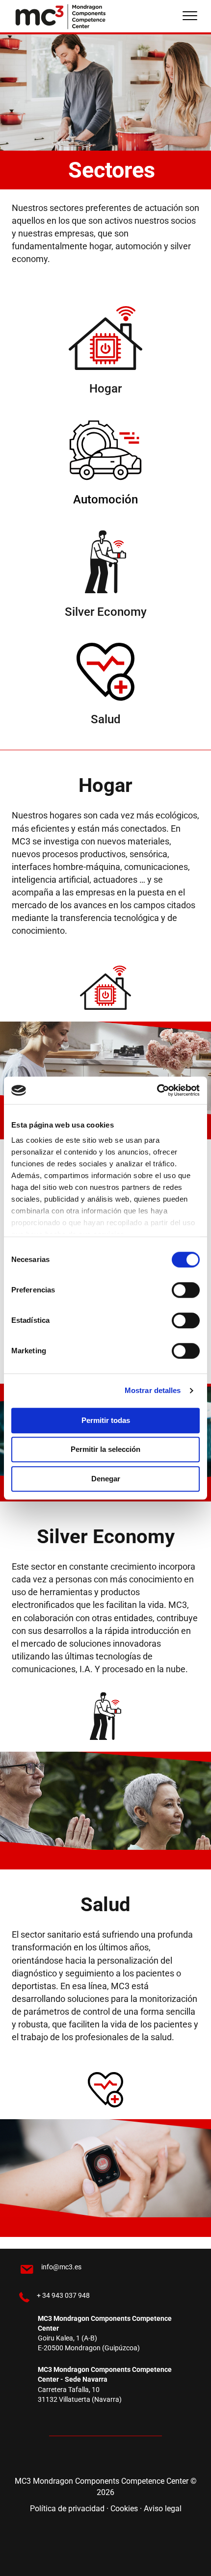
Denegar (106, 1479)
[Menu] (190, 16)
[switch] (186, 1290)
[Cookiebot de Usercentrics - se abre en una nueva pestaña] (157, 1090)
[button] (76, 2458)
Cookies (124, 2509)
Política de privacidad (67, 2509)
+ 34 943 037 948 (63, 2295)
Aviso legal (163, 2509)
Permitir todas (106, 1420)
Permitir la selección (105, 1449)
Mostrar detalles (153, 1390)
